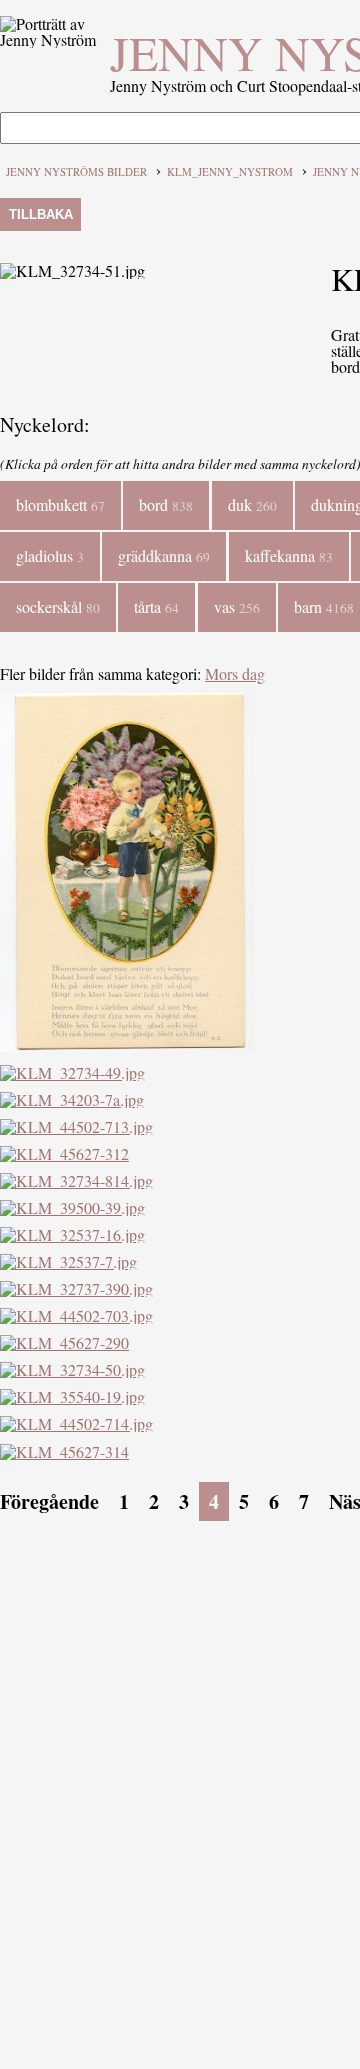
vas (237, 606)
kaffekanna (289, 555)
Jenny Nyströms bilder (76, 171)
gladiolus (50, 555)
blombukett (60, 504)
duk (252, 504)
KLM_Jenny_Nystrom (230, 171)
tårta (156, 606)
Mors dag (235, 673)
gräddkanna (164, 555)
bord (166, 504)
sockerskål (58, 606)
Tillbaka (41, 214)
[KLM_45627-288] (127, 1045)
